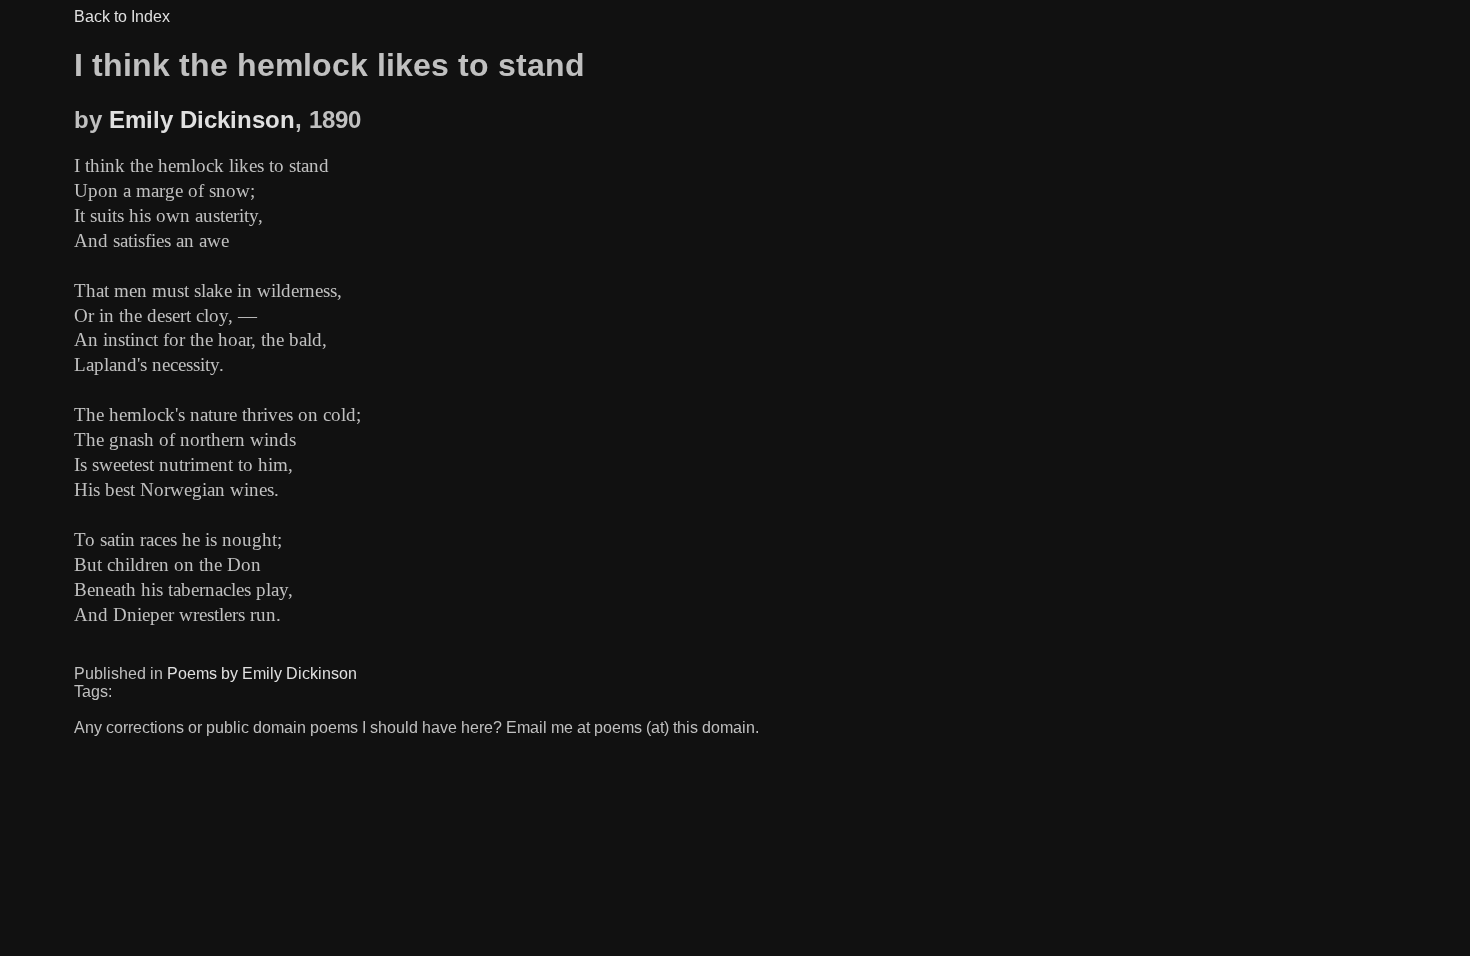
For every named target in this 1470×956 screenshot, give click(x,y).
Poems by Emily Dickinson (262, 673)
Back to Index (122, 16)
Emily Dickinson (202, 119)
